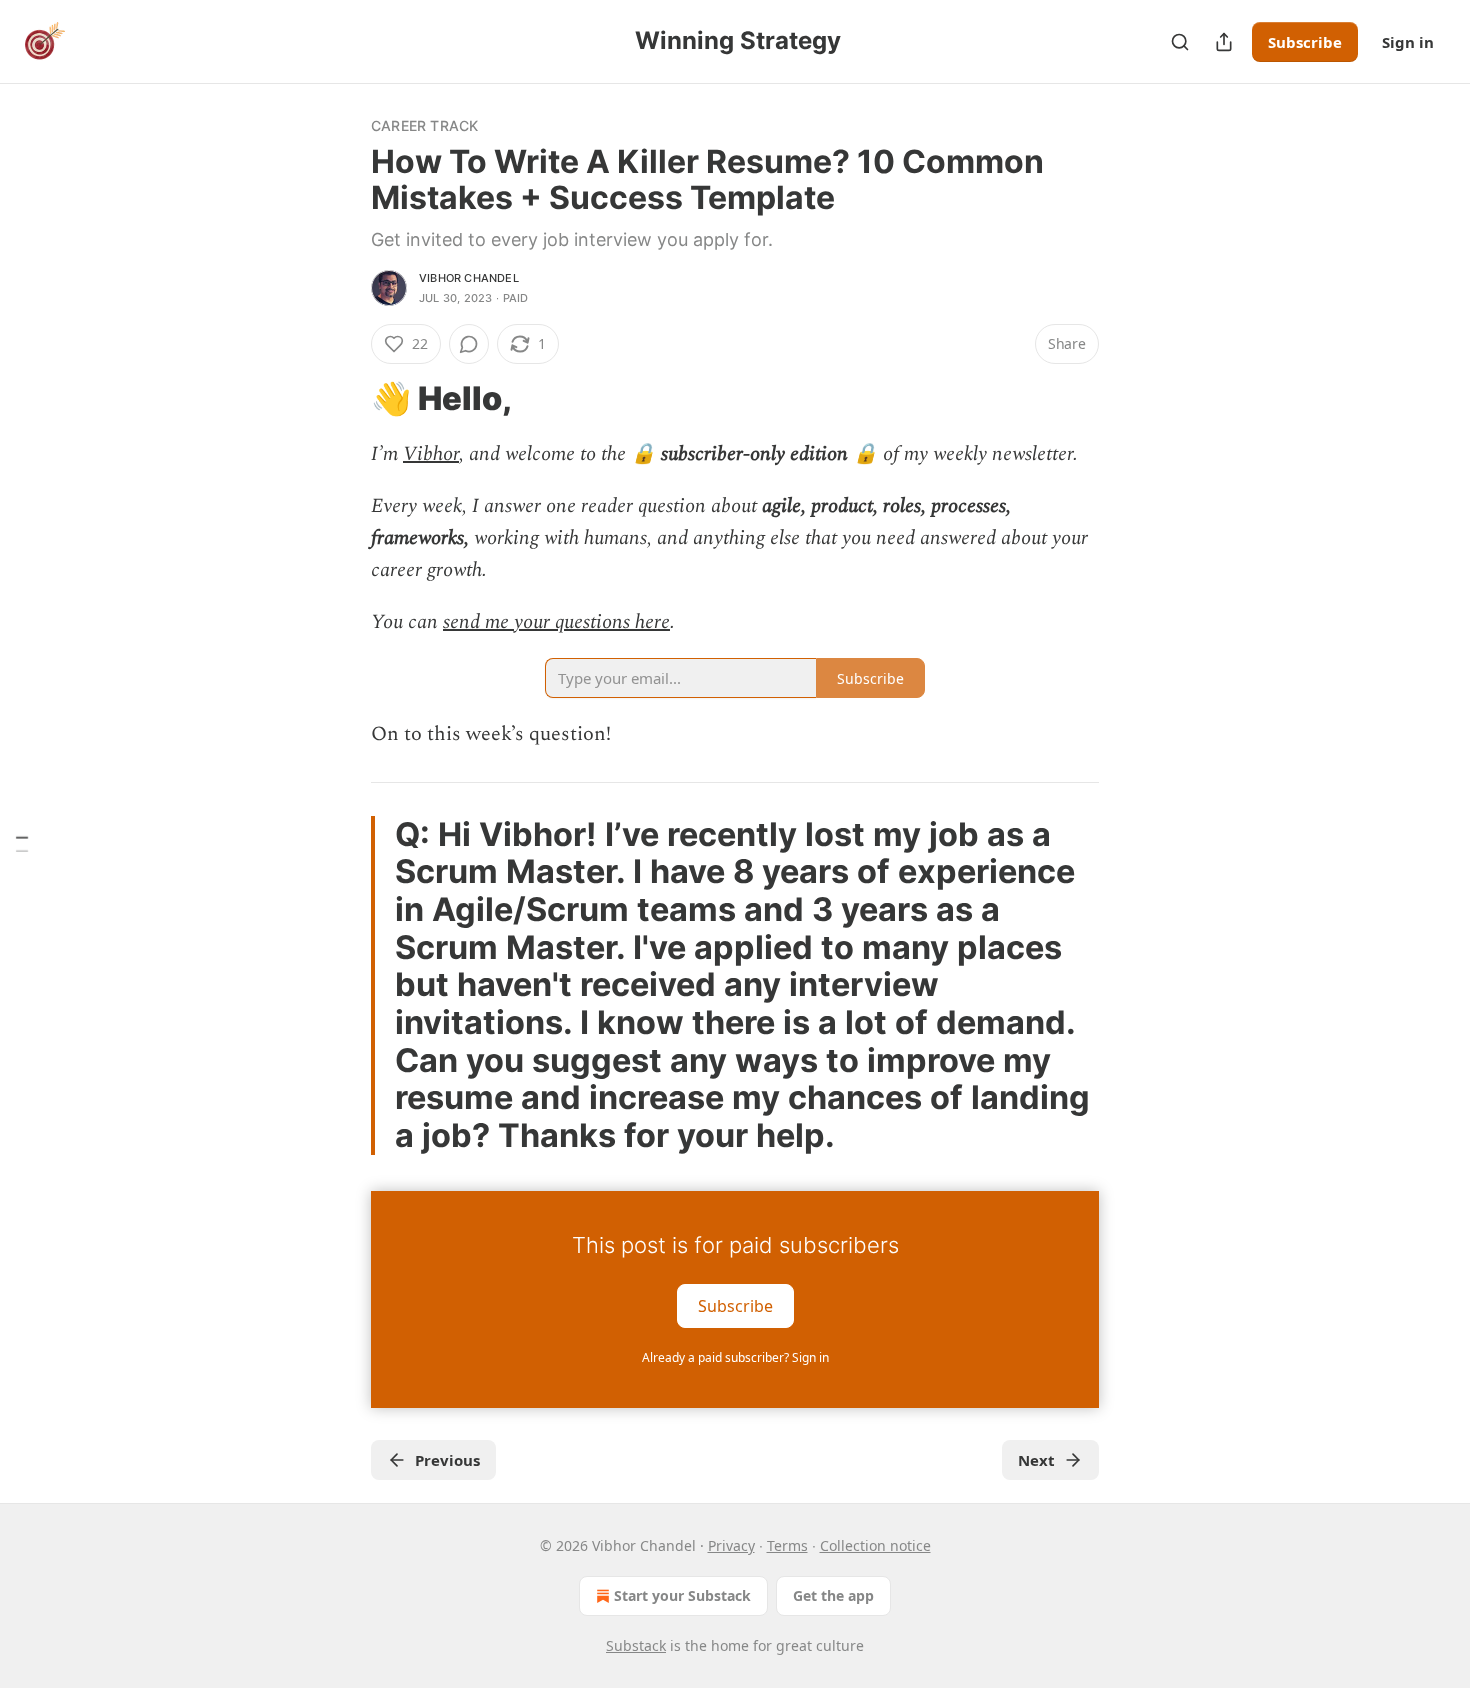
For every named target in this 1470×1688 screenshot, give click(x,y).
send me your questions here (556, 622)
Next (1036, 1460)
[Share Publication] (1224, 42)
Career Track (424, 125)
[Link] (343, 399)
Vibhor (431, 454)
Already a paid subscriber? (735, 1357)
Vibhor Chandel (469, 278)
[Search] (1180, 42)
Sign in (1408, 42)
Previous (447, 1460)
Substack (636, 1645)
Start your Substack (682, 1595)
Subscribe (1305, 42)
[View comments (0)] (469, 344)
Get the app (833, 1595)
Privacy (731, 1545)
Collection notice (875, 1545)
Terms (787, 1545)
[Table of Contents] (22, 844)
